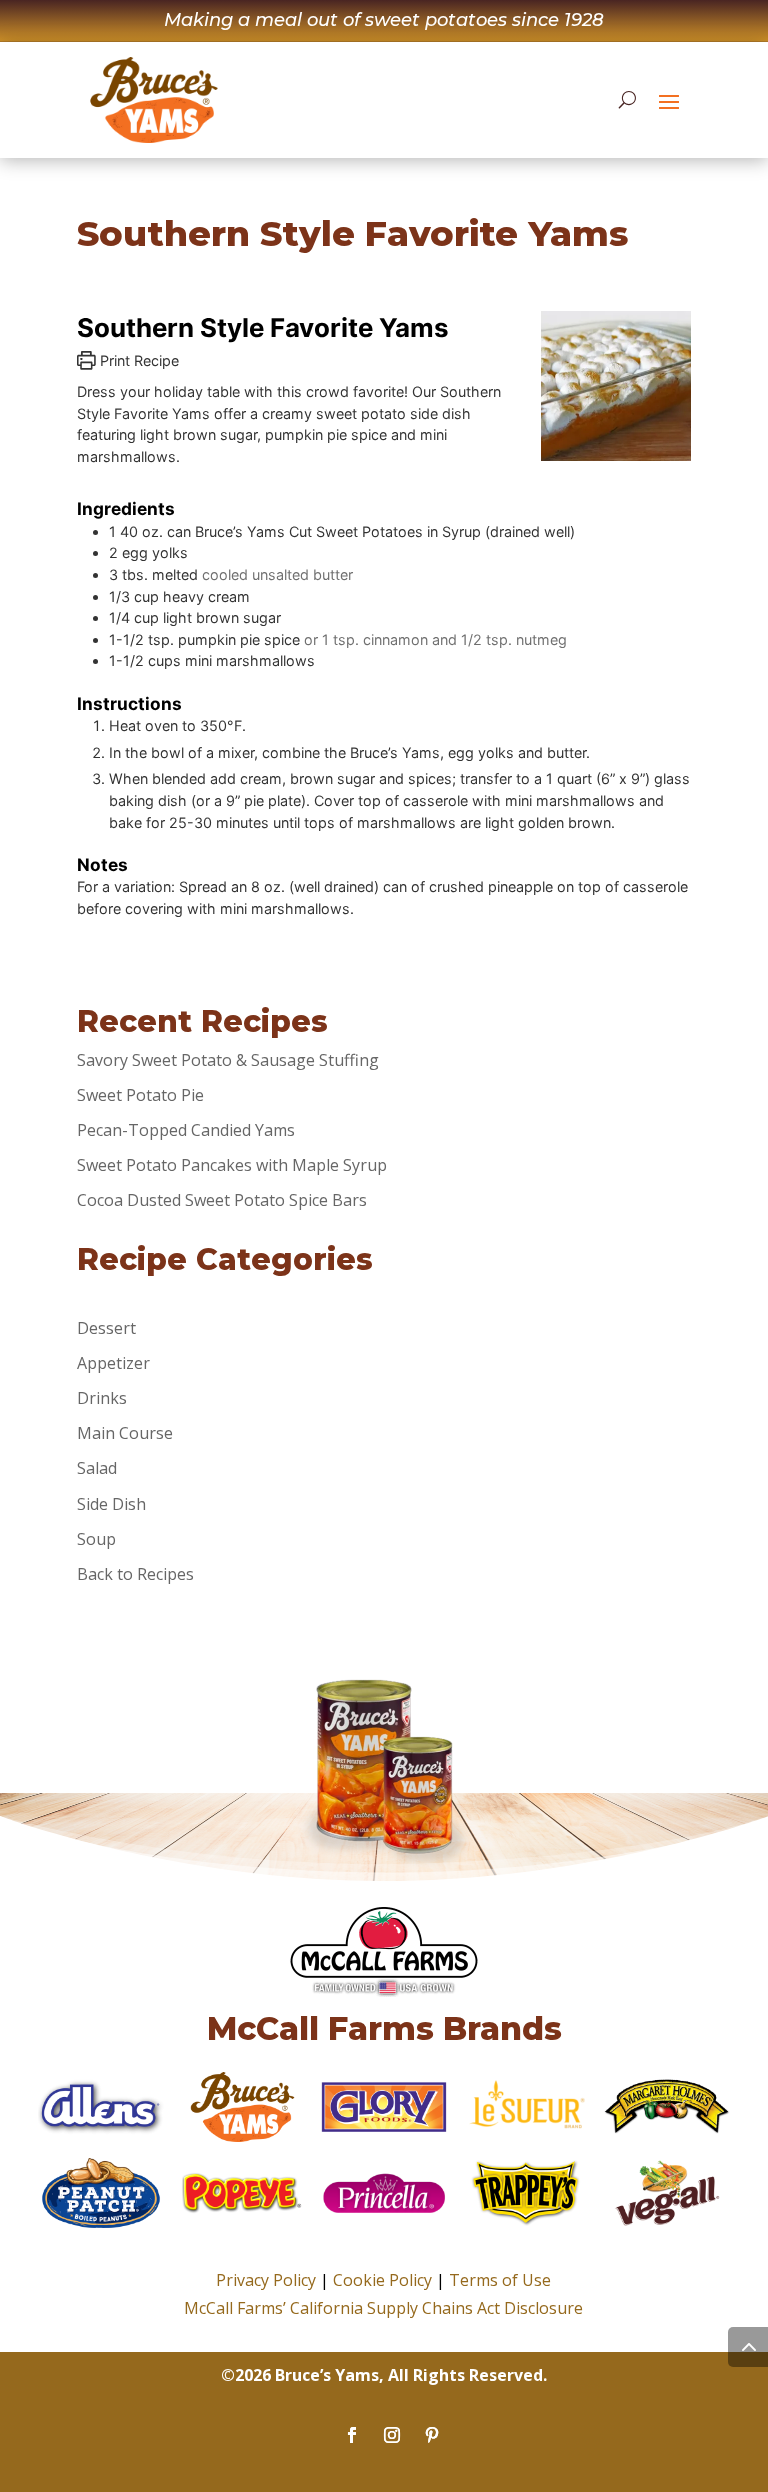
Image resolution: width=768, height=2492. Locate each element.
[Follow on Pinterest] (432, 2435)
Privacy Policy (266, 2280)
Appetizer (113, 1363)
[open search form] (627, 100)
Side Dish (111, 1504)
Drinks (102, 1398)
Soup (96, 1539)
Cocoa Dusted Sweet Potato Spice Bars (222, 1200)
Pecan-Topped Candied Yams (186, 1130)
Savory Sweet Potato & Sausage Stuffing (228, 1060)
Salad (97, 1468)
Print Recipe (137, 360)
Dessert (106, 1328)
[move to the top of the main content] (748, 2347)
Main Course (125, 1433)
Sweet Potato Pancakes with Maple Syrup (232, 1165)
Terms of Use (500, 2280)
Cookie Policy (382, 2280)
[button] (669, 101)
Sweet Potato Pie (140, 1095)
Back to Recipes (135, 1574)
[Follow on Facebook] (352, 2435)
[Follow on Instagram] (392, 2435)
